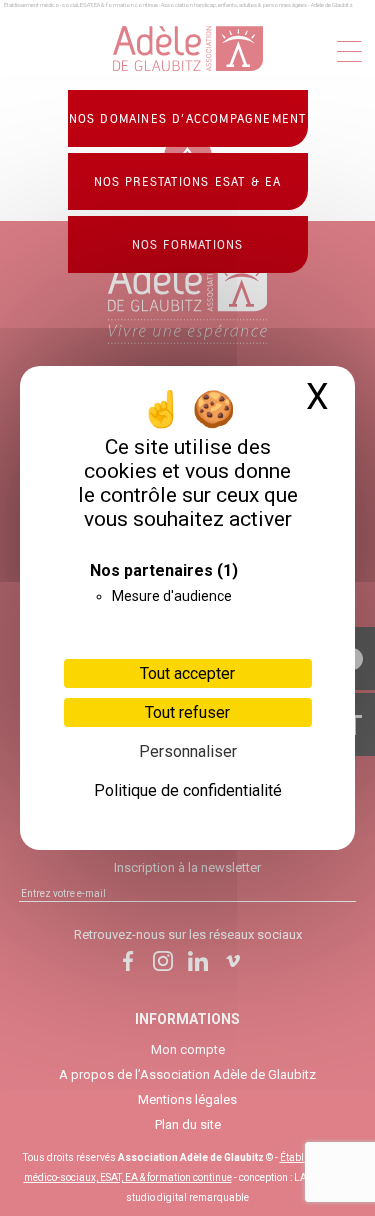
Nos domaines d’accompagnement (188, 119)
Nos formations (188, 245)
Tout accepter (187, 673)
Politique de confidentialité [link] (188, 790)
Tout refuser (187, 712)
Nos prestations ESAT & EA (188, 182)
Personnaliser (188, 751)
